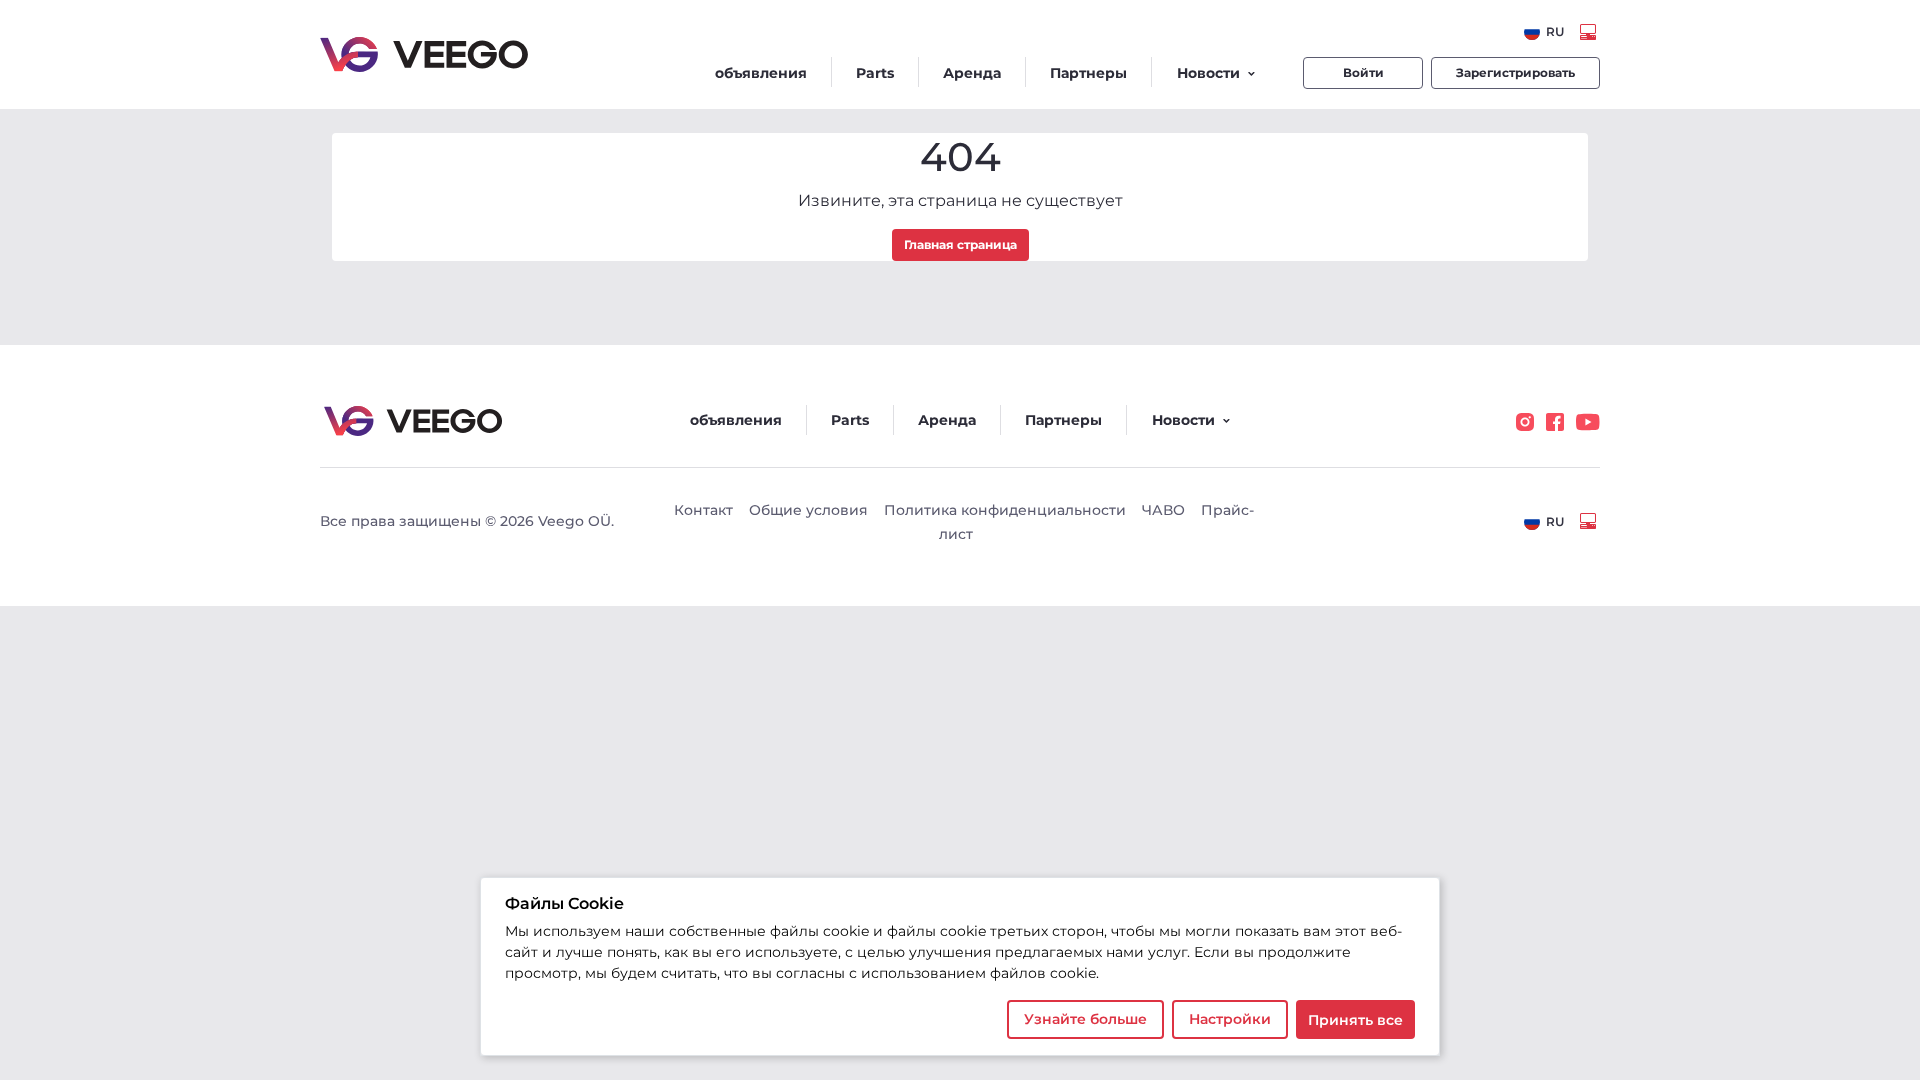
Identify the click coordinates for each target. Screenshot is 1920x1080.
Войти (1363, 72)
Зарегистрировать (1515, 72)
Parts (875, 73)
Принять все (1355, 1020)
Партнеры (1088, 73)
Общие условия (808, 510)
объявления (761, 73)
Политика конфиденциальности (1005, 510)
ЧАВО (1163, 510)
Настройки (1230, 1019)
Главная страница (960, 244)
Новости (1208, 73)
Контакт (703, 510)
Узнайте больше (1085, 1019)
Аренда (972, 73)
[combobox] (1544, 32)
